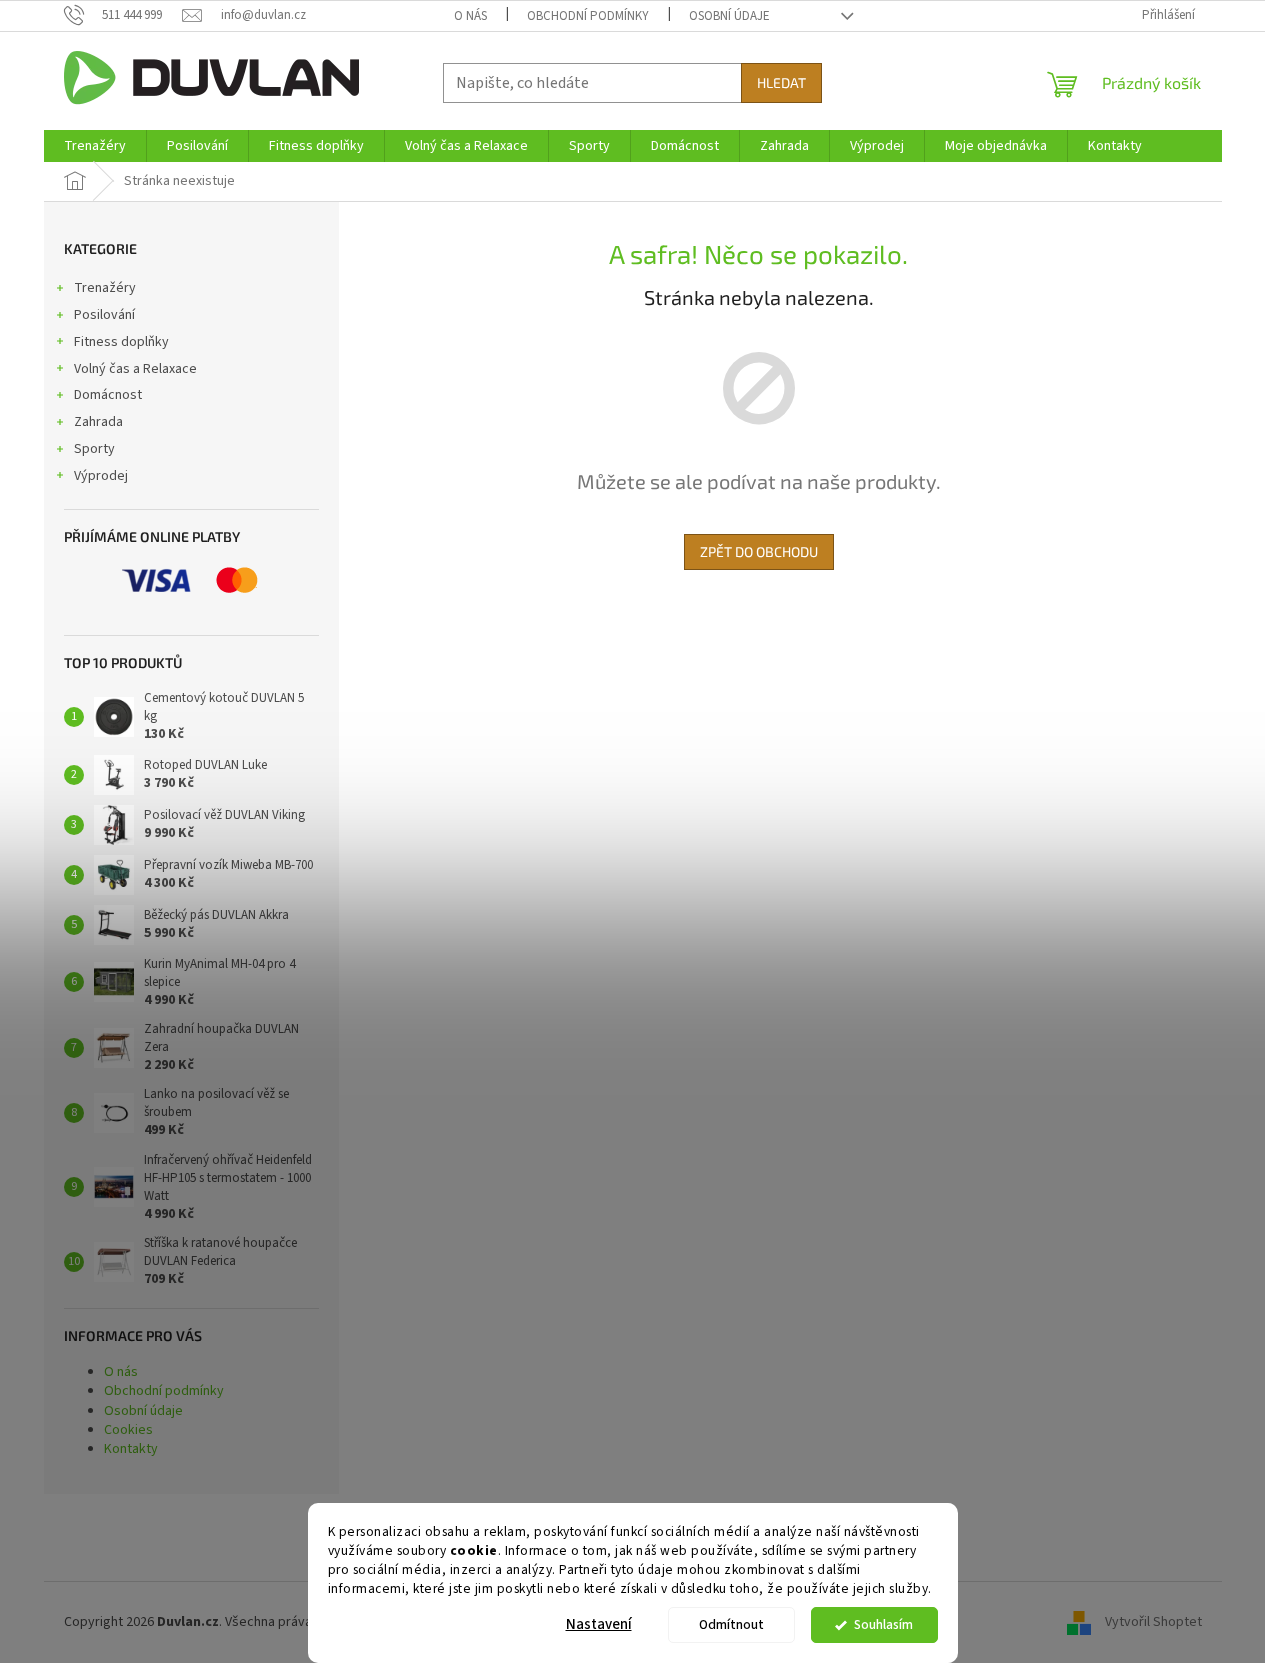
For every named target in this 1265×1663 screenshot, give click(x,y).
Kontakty (131, 1449)
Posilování (104, 315)
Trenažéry (105, 288)
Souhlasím (883, 1624)
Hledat (781, 82)
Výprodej (101, 476)
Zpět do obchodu (759, 551)
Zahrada (98, 422)
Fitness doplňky (121, 342)
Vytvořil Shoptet (1153, 1622)
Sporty (94, 449)
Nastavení (599, 1624)
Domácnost (108, 395)
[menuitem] (95, 146)
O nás (470, 16)
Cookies (128, 1430)
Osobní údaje (729, 16)
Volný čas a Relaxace (135, 369)
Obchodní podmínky (588, 16)
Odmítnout (731, 1624)
